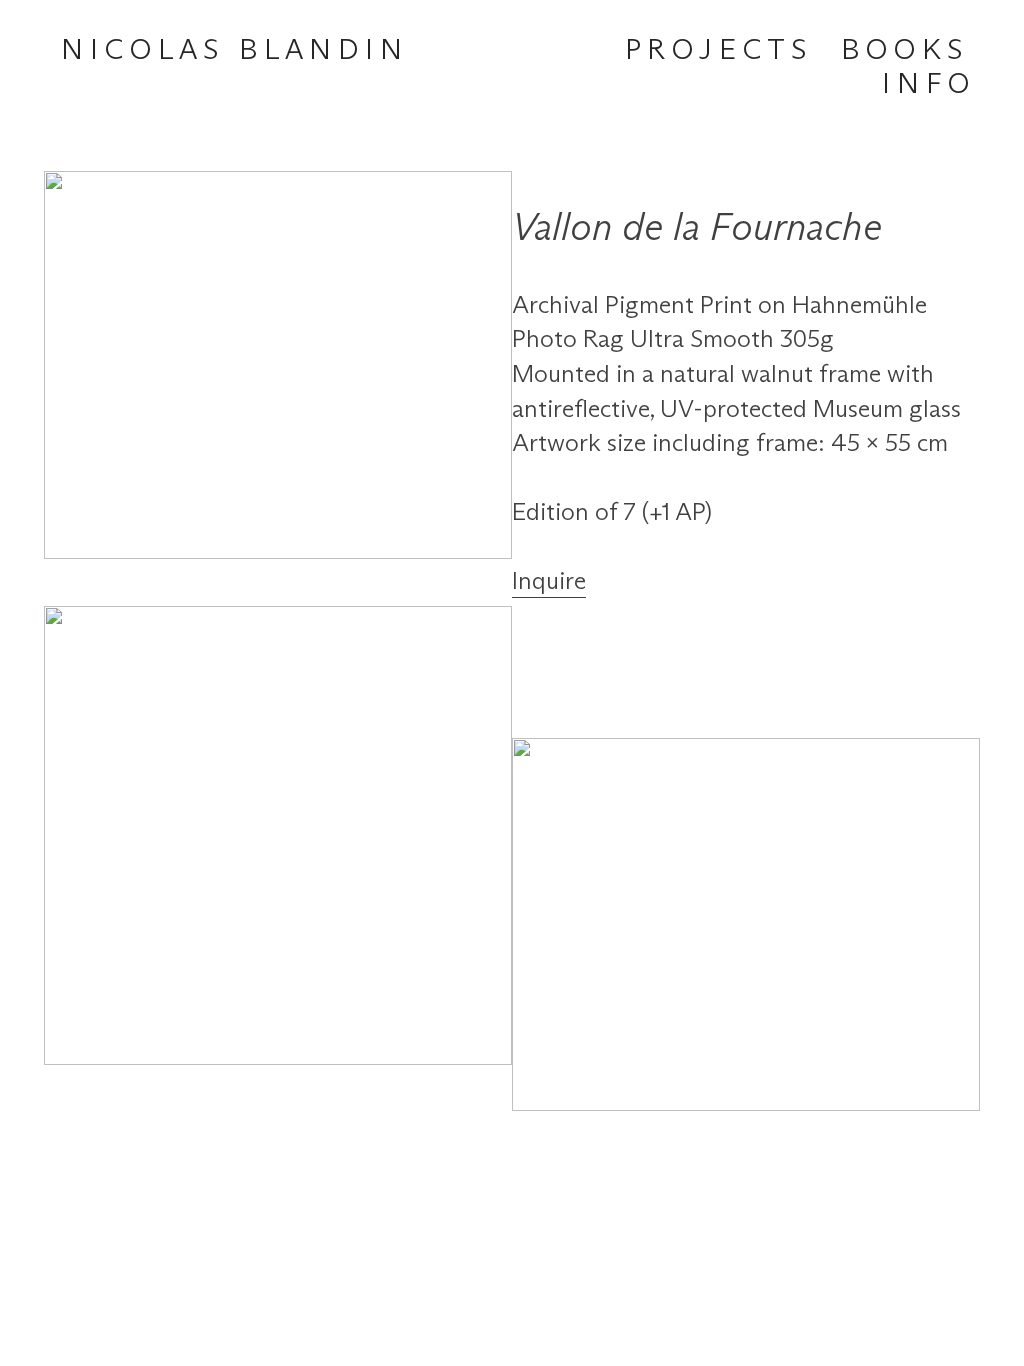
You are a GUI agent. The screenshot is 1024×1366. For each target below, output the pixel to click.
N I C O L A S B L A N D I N (231, 51)
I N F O (925, 85)
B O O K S (901, 51)
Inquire (549, 582)
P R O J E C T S (715, 51)
